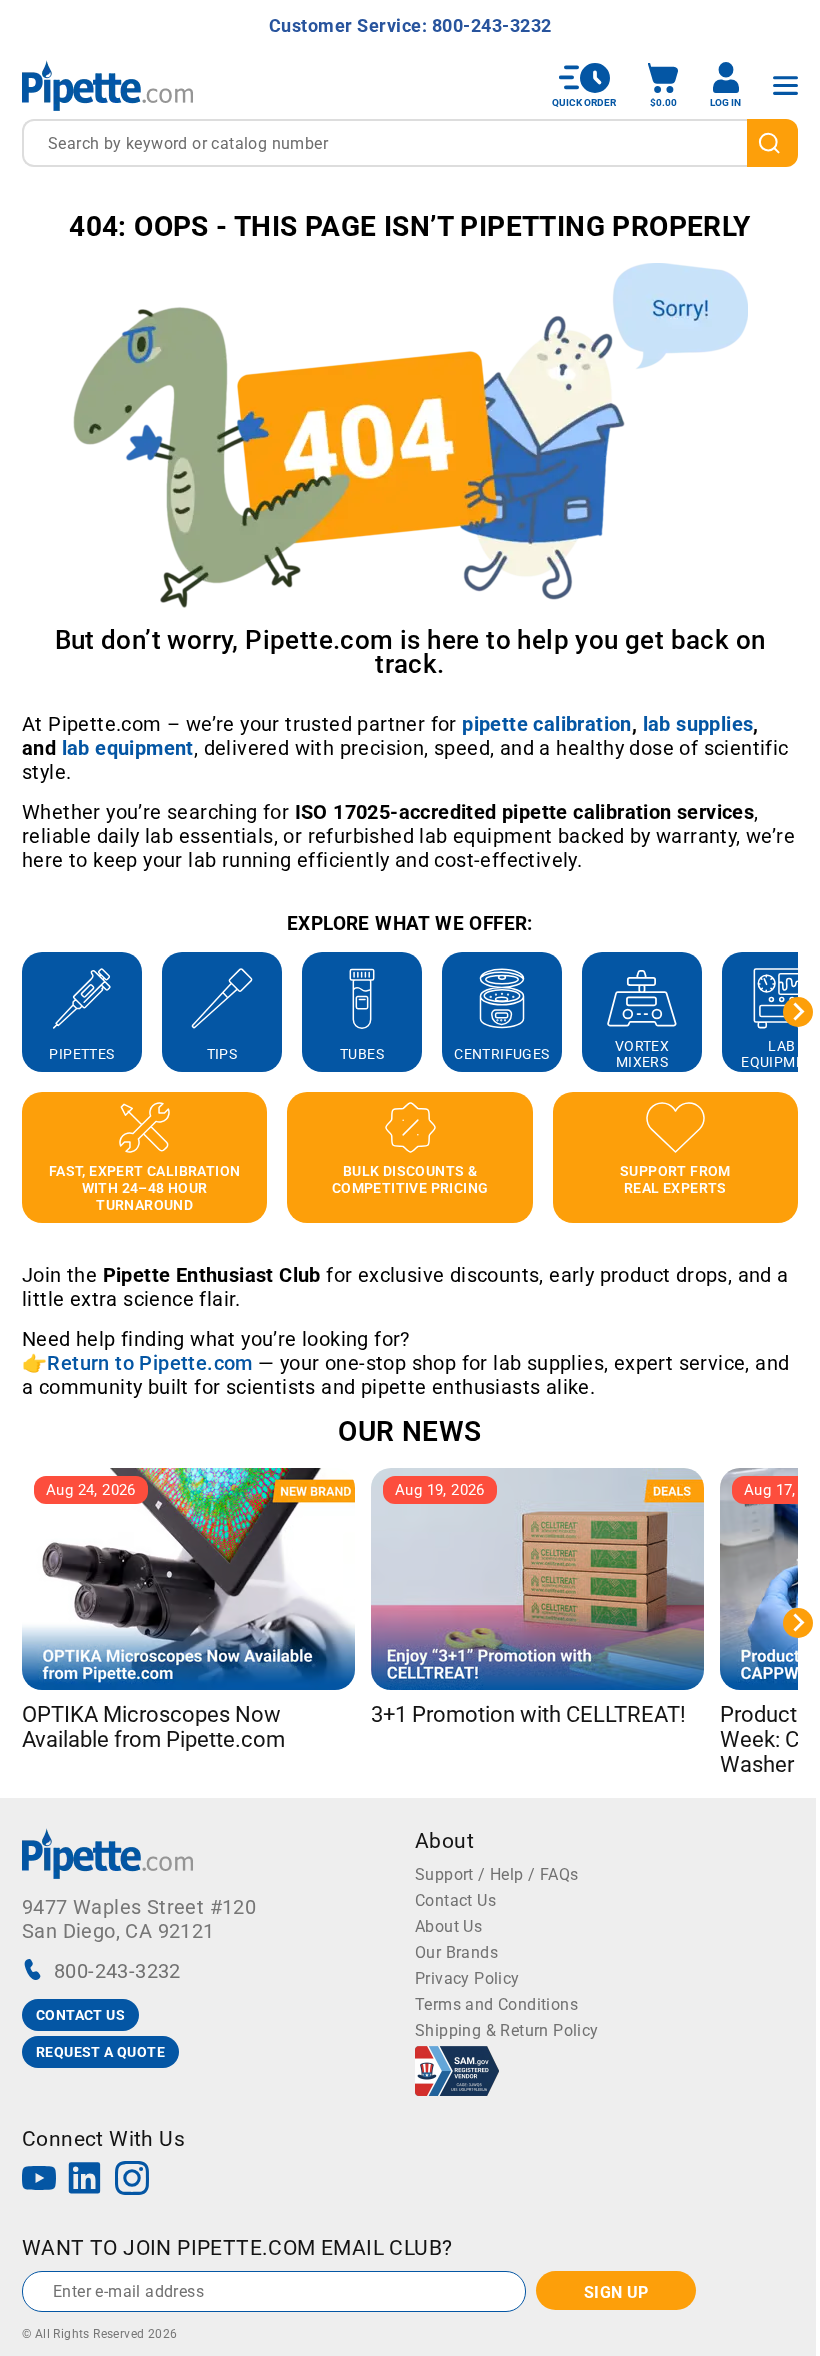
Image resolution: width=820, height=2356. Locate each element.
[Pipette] (107, 85)
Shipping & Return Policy (507, 2030)
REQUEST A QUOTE (100, 2052)
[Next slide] (798, 1012)
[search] (772, 143)
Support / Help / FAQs (496, 1874)
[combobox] (410, 143)
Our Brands (456, 1952)
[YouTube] (39, 2180)
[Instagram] (132, 2180)
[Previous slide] (22, 1012)
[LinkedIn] (85, 2180)
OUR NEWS (409, 1431)
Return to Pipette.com (149, 1363)
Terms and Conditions (496, 2004)
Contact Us (455, 1900)
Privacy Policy (467, 1978)
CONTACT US (80, 2015)
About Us (448, 1926)
